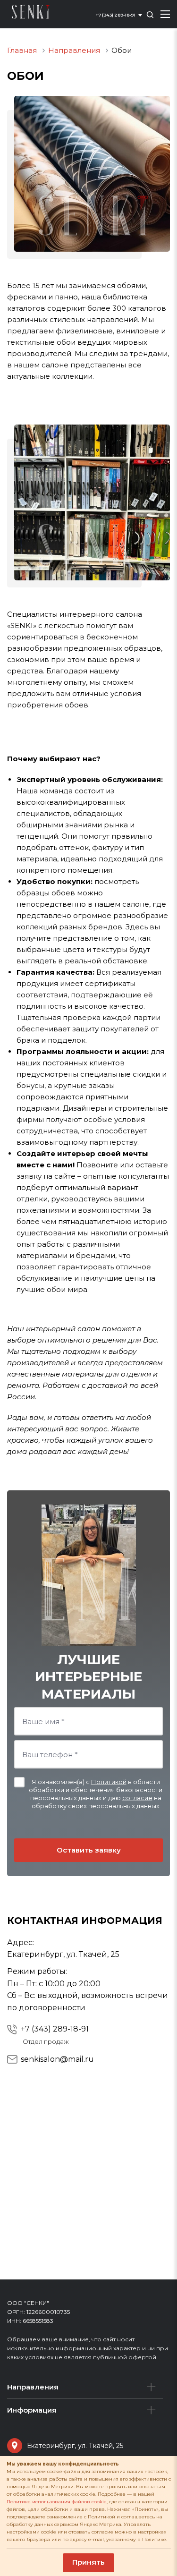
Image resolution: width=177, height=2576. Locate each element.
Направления (33, 2387)
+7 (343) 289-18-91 (55, 2029)
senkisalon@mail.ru (57, 2059)
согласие (137, 1798)
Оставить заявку (89, 1850)
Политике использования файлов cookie (57, 2502)
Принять (88, 2562)
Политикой (109, 1782)
